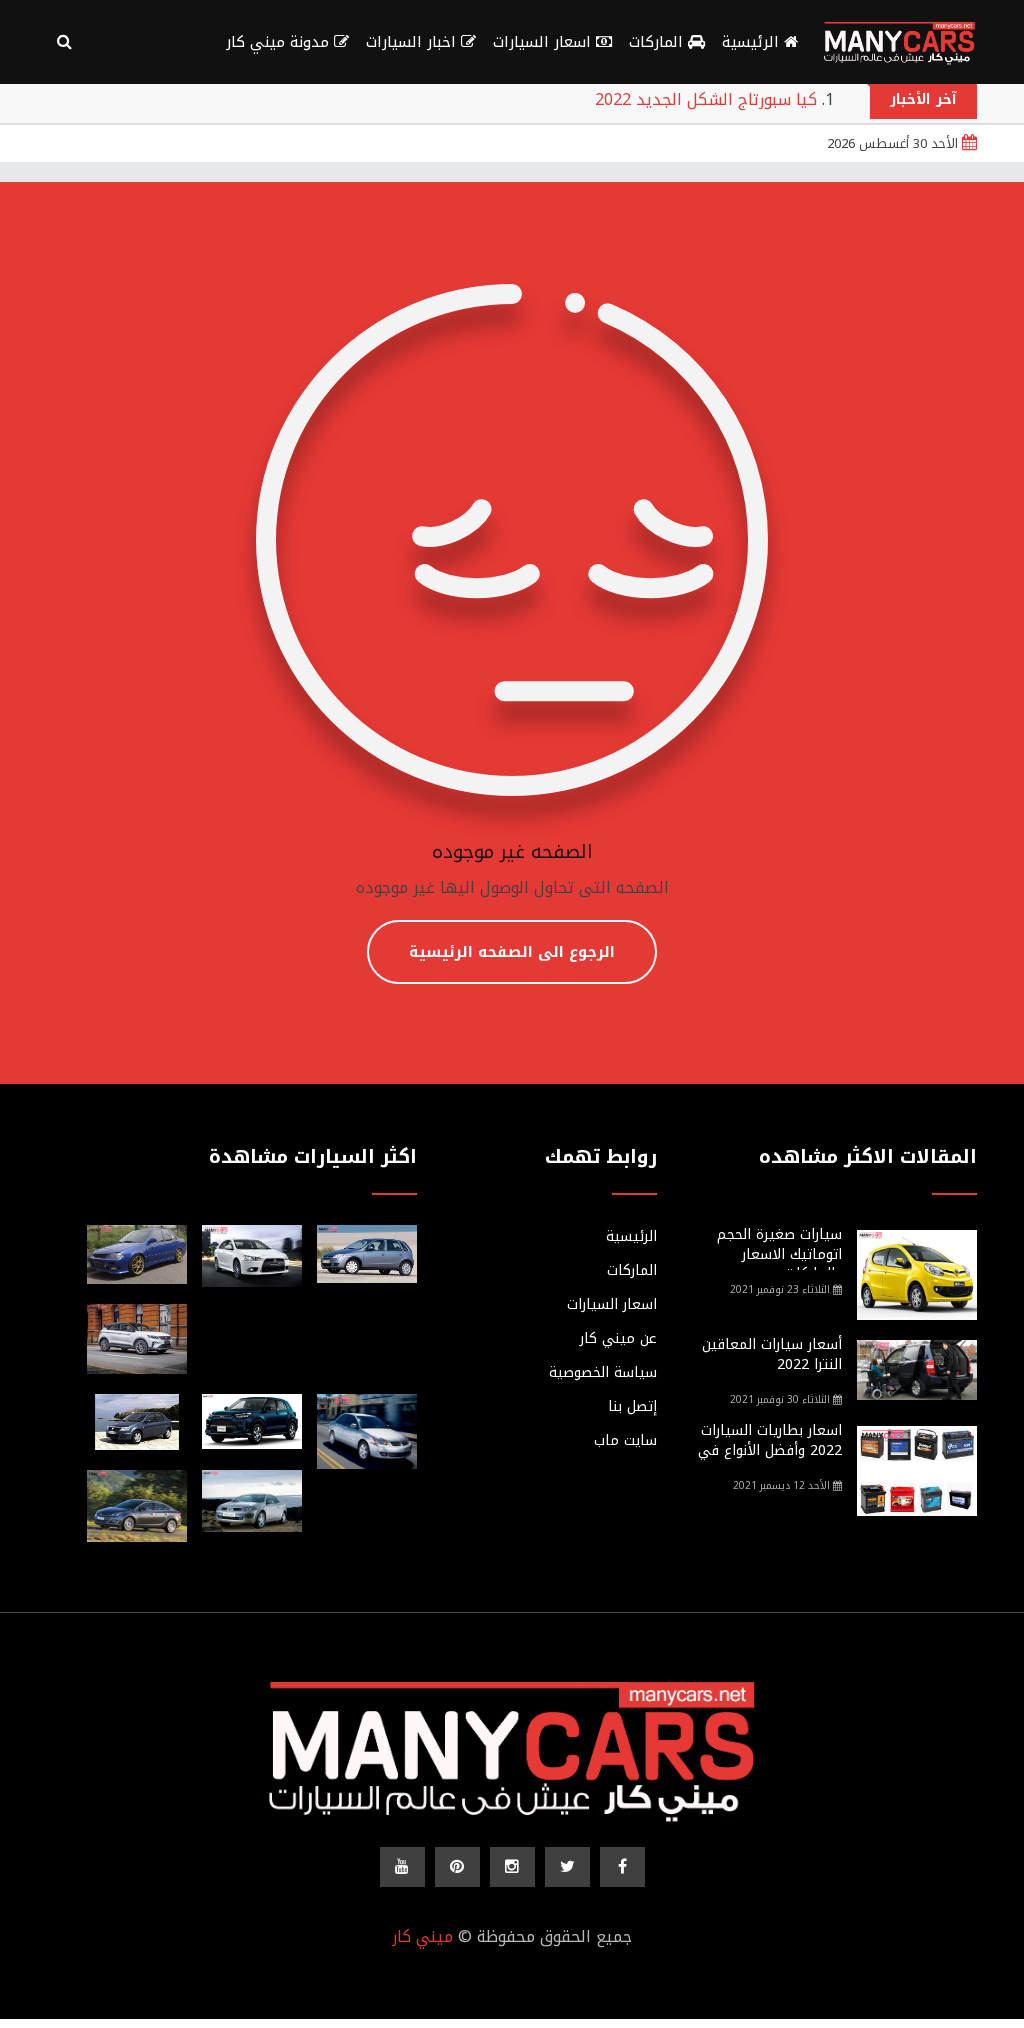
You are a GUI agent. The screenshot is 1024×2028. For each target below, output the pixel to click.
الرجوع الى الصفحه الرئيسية (512, 952)
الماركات (658, 42)
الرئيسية (753, 42)
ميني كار (422, 1936)
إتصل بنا (632, 1407)
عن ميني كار (618, 1339)
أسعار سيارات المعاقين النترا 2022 (772, 1354)
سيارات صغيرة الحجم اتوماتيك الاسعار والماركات (779, 1254)
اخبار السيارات (413, 42)
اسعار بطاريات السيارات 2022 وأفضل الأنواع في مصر (770, 1450)
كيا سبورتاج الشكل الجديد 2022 (706, 99)
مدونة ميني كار (280, 42)
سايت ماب (625, 1441)
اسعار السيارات (544, 42)
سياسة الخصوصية (603, 1373)
